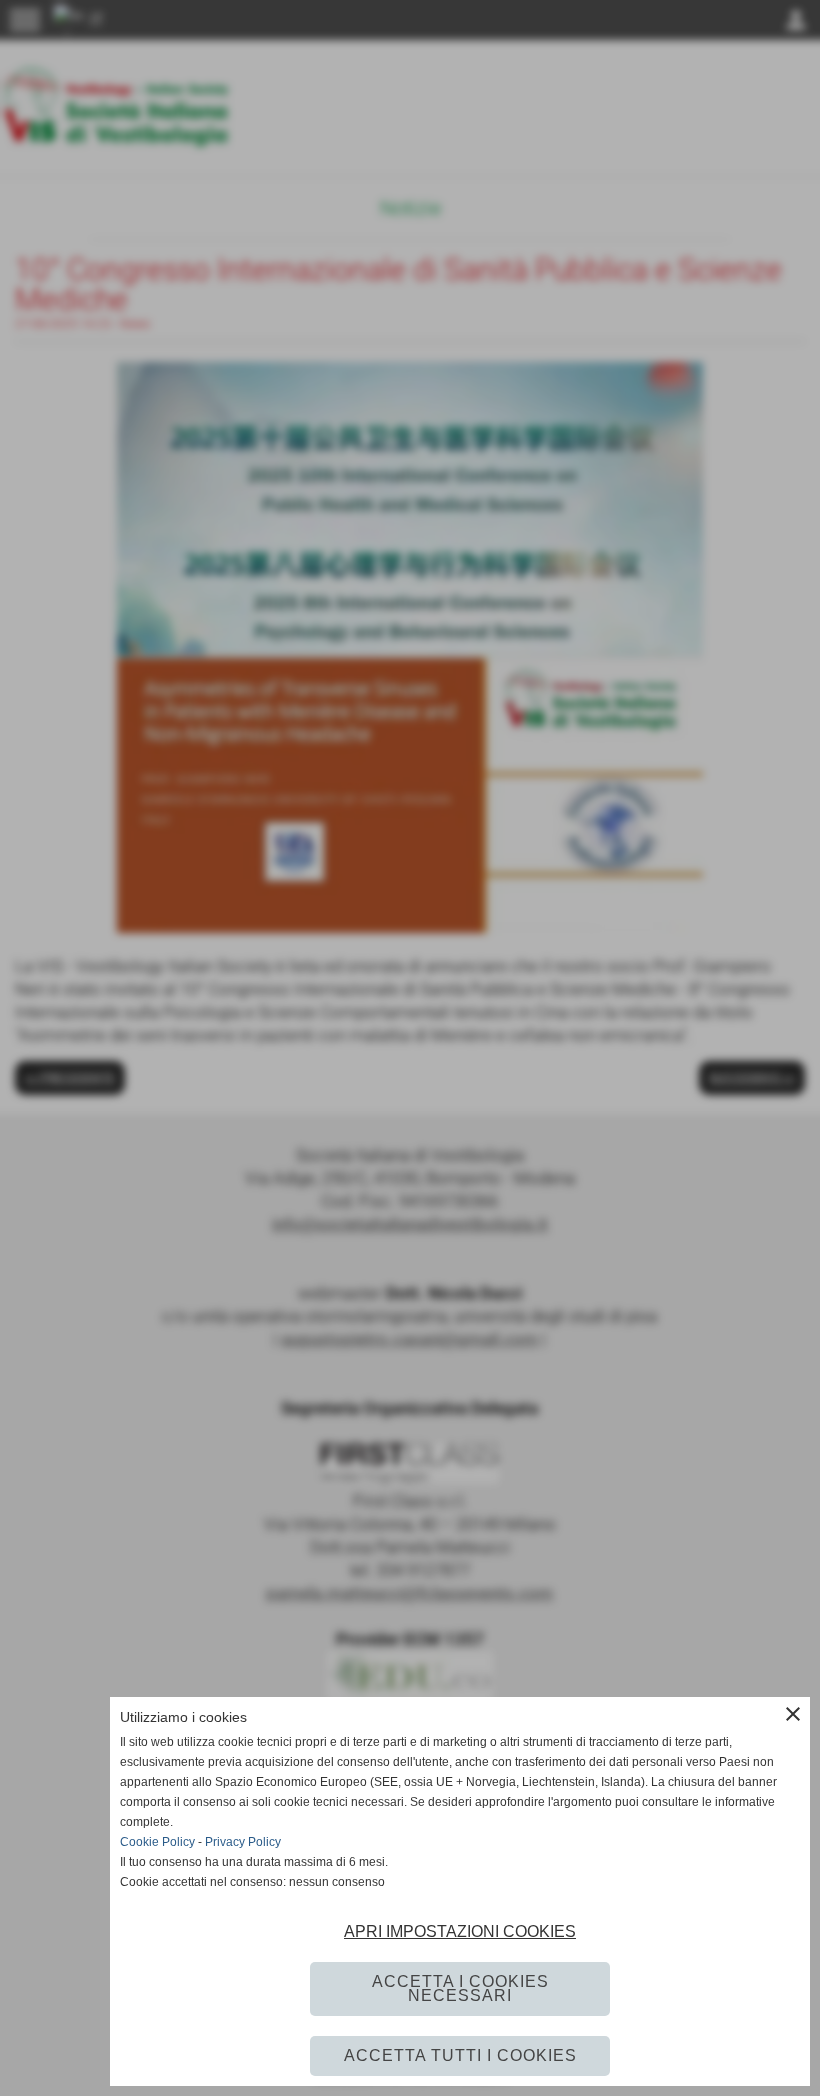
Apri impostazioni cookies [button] (460, 1931)
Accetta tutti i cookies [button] (460, 2055)
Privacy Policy (243, 1842)
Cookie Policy (157, 1842)
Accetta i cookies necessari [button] (460, 1988)
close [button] (793, 1714)
